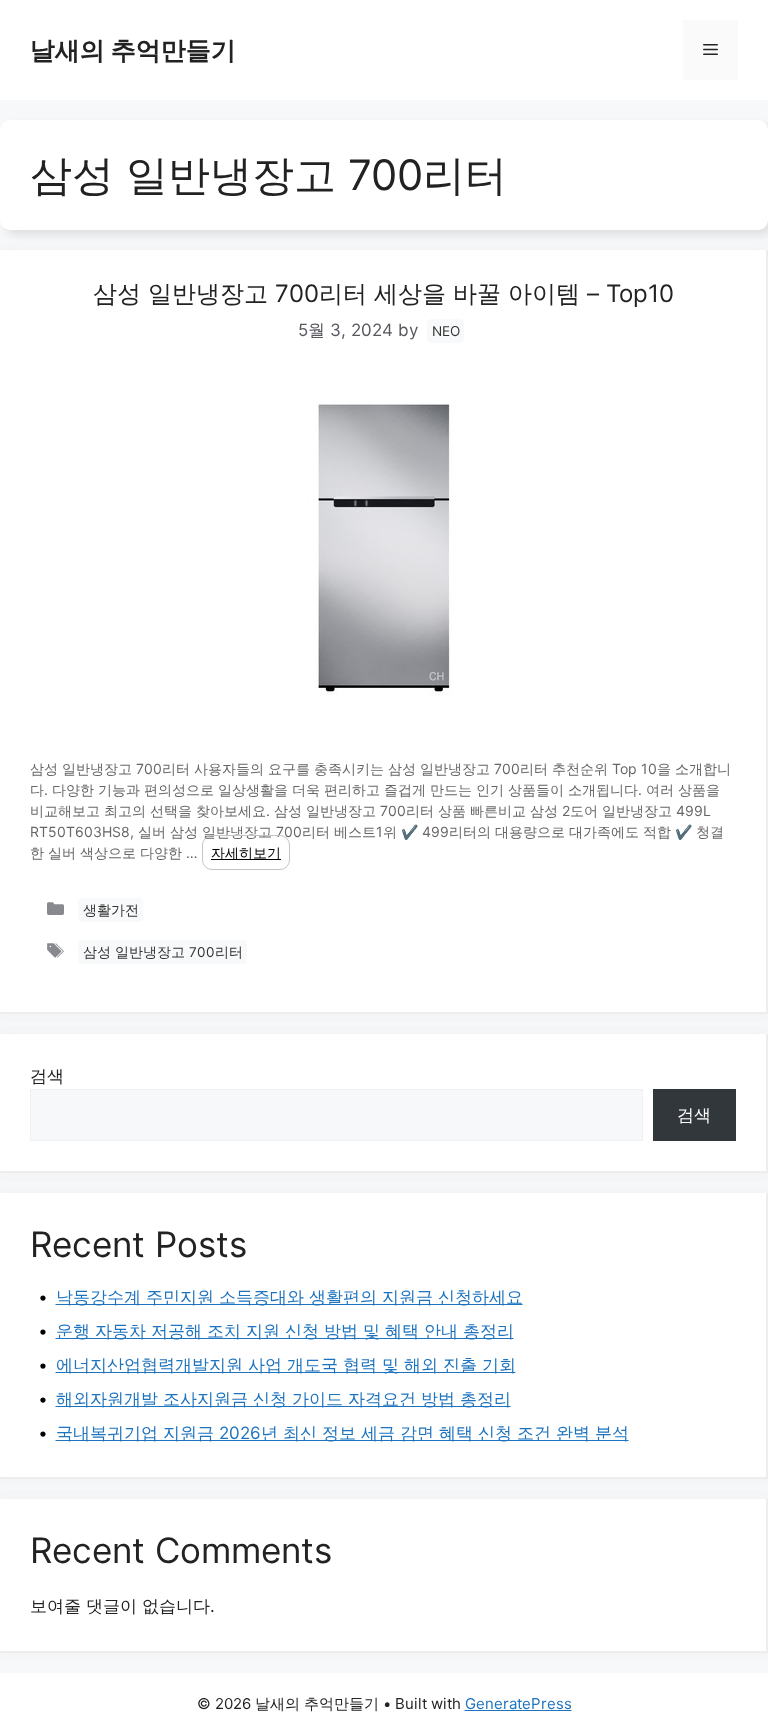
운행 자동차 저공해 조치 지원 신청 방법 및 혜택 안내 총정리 (285, 1331)
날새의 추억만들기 (133, 50)
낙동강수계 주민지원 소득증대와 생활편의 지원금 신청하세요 (289, 1297)
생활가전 (111, 910)
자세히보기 (246, 852)
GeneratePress (518, 1703)
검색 (47, 1076)
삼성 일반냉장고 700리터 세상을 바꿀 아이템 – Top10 (383, 293)
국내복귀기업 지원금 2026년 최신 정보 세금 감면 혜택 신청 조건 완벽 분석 (342, 1433)
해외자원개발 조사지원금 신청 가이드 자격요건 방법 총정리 (283, 1399)
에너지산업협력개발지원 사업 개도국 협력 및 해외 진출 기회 (286, 1365)
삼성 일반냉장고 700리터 (163, 952)
